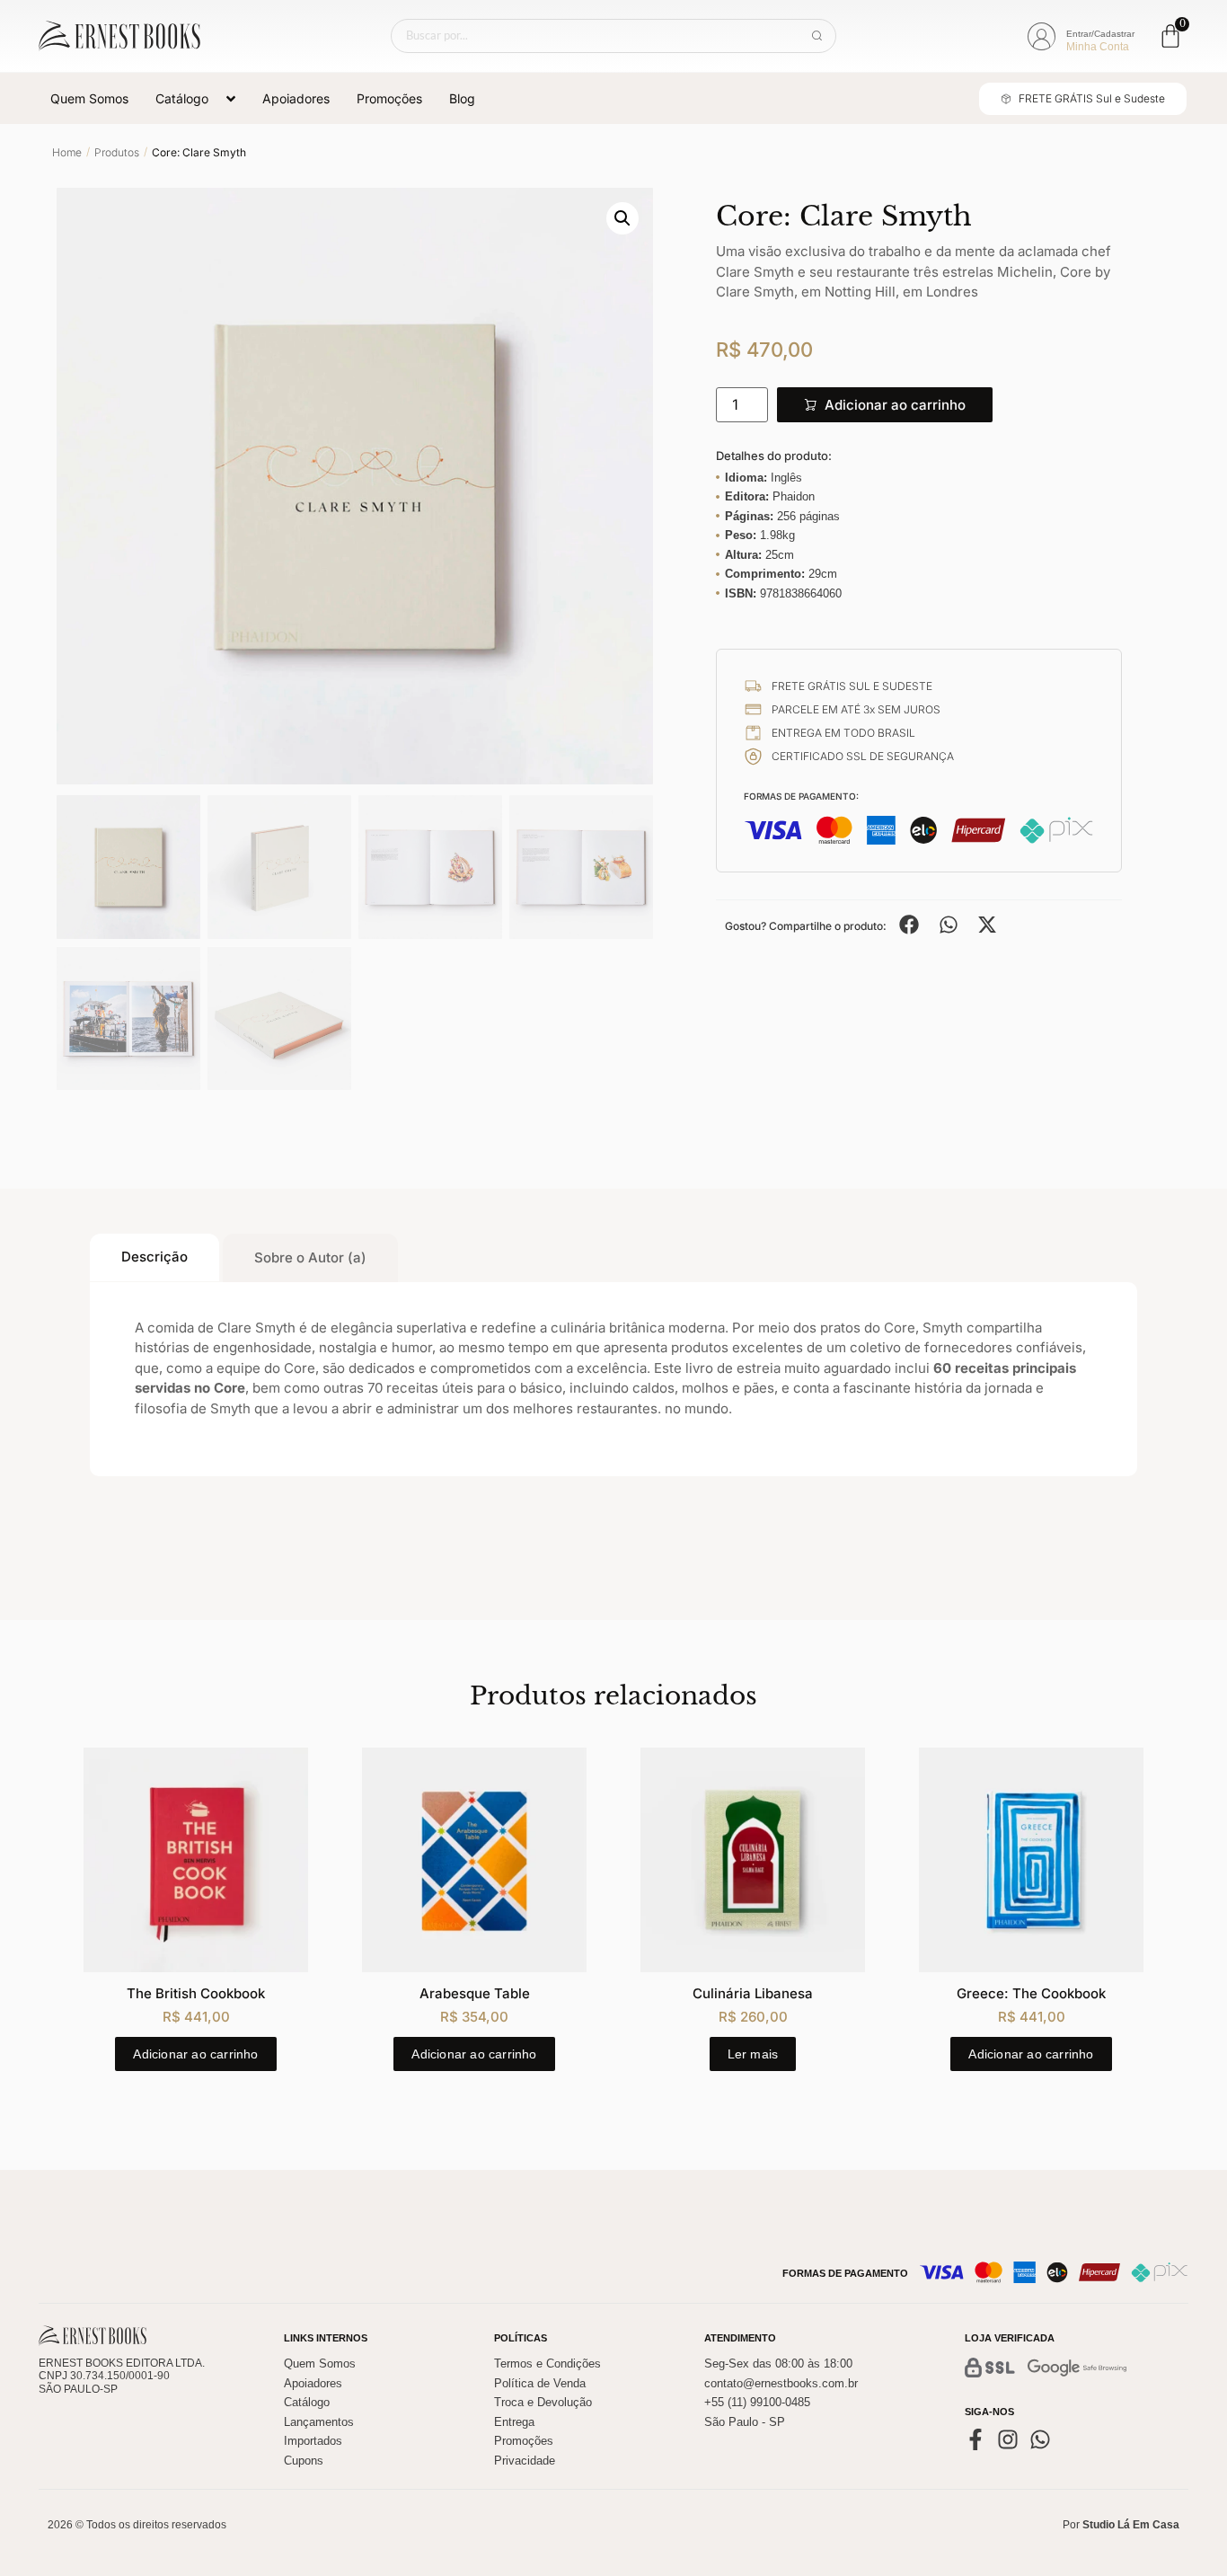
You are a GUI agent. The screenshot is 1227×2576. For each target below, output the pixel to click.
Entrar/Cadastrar (1100, 34)
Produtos (117, 152)
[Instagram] (1008, 2439)
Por (1121, 2525)
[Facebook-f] (975, 2439)
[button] (622, 218)
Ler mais (753, 2054)
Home (67, 152)
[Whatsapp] (1040, 2439)
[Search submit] (817, 36)
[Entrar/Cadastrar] (1041, 37)
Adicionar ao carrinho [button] (195, 2054)
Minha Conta (1098, 47)
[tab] (154, 1258)
